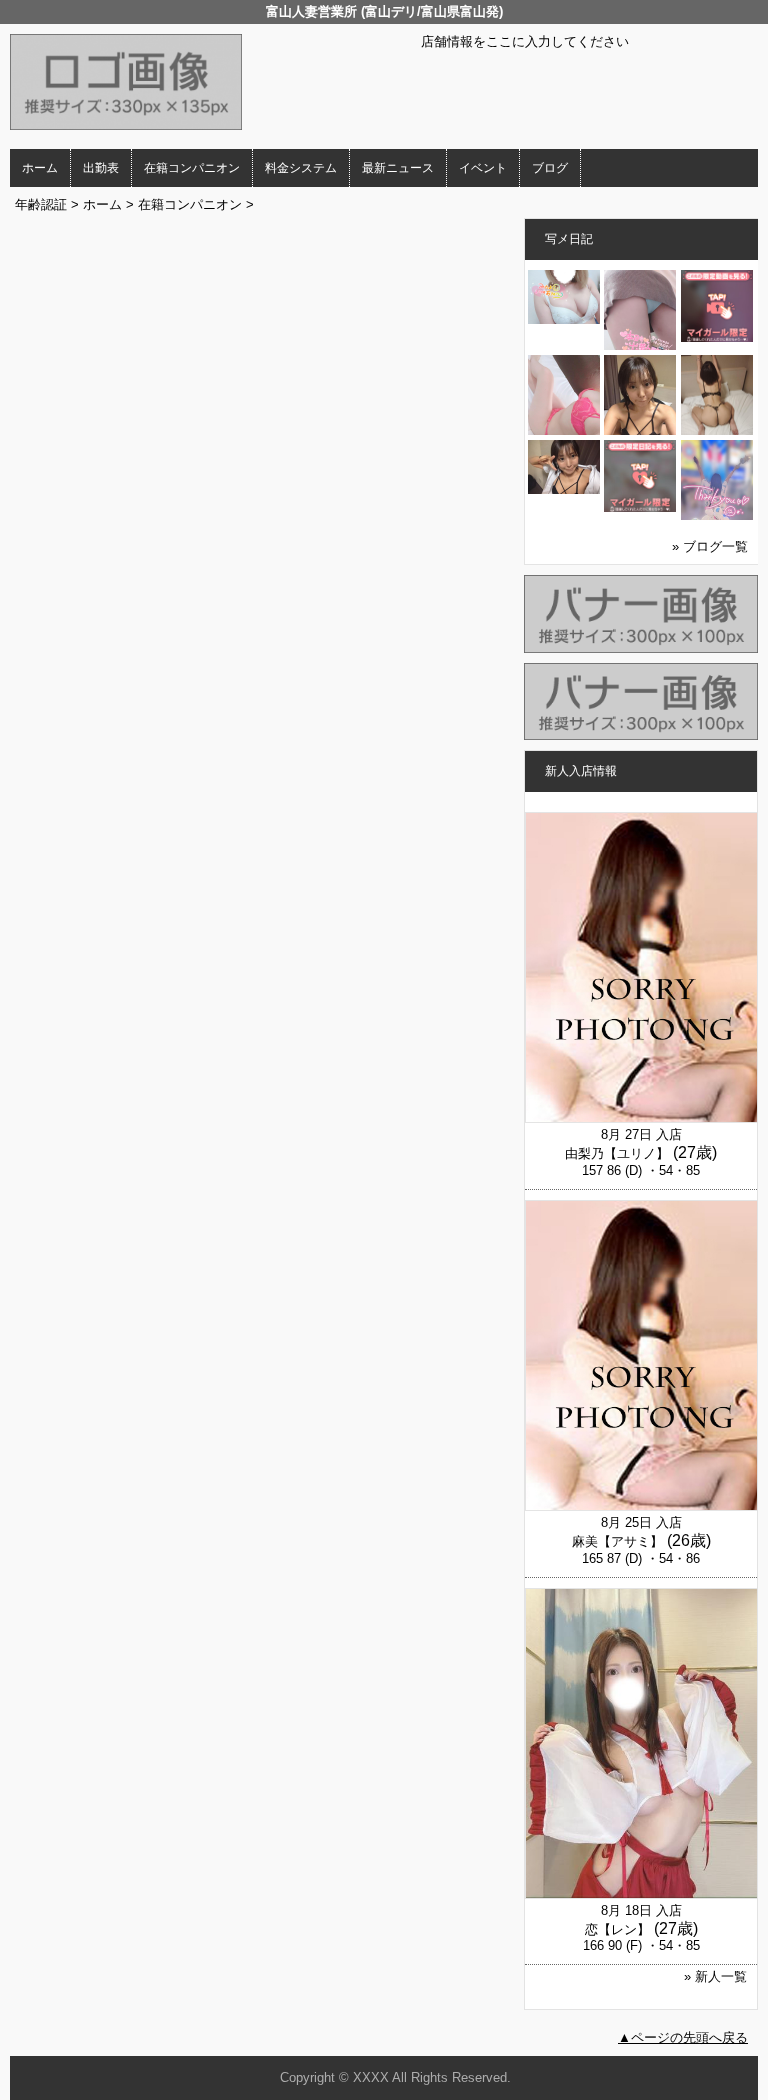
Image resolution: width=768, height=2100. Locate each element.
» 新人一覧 (715, 1976)
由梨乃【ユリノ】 (617, 1153)
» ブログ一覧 (710, 546)
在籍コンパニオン (192, 168)
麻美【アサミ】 (617, 1541)
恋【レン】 (617, 1929)
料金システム (301, 168)
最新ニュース (398, 168)
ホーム (40, 168)
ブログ (550, 168)
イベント (483, 168)
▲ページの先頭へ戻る (683, 2037)
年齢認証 (41, 204)
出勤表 (101, 168)
